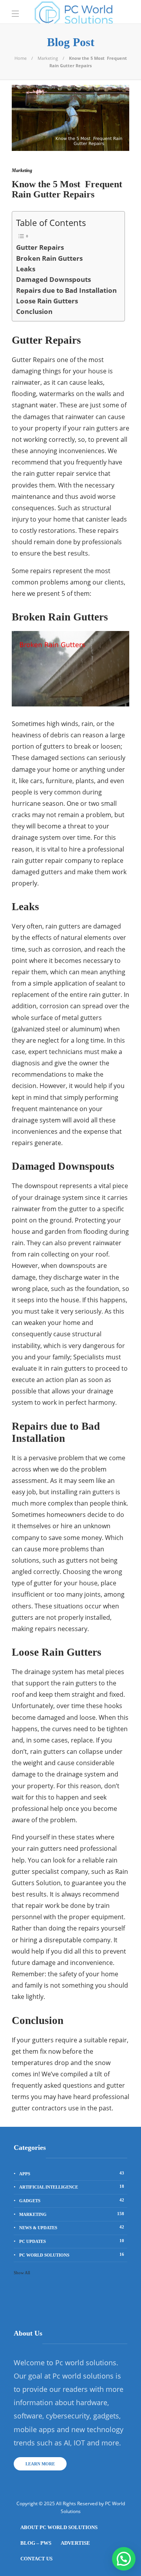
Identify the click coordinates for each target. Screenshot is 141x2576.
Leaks (26, 269)
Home (21, 58)
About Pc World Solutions (59, 2527)
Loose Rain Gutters (47, 301)
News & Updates (72, 2227)
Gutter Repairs (40, 247)
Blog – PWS (36, 2543)
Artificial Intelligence (72, 2187)
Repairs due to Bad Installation (66, 290)
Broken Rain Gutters (49, 258)
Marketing (48, 58)
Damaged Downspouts (53, 279)
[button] (124, 2559)
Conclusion (34, 311)
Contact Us (36, 2559)
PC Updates (72, 2241)
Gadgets (72, 2200)
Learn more (40, 2464)
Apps (72, 2173)
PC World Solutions (72, 2255)
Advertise (75, 2543)
